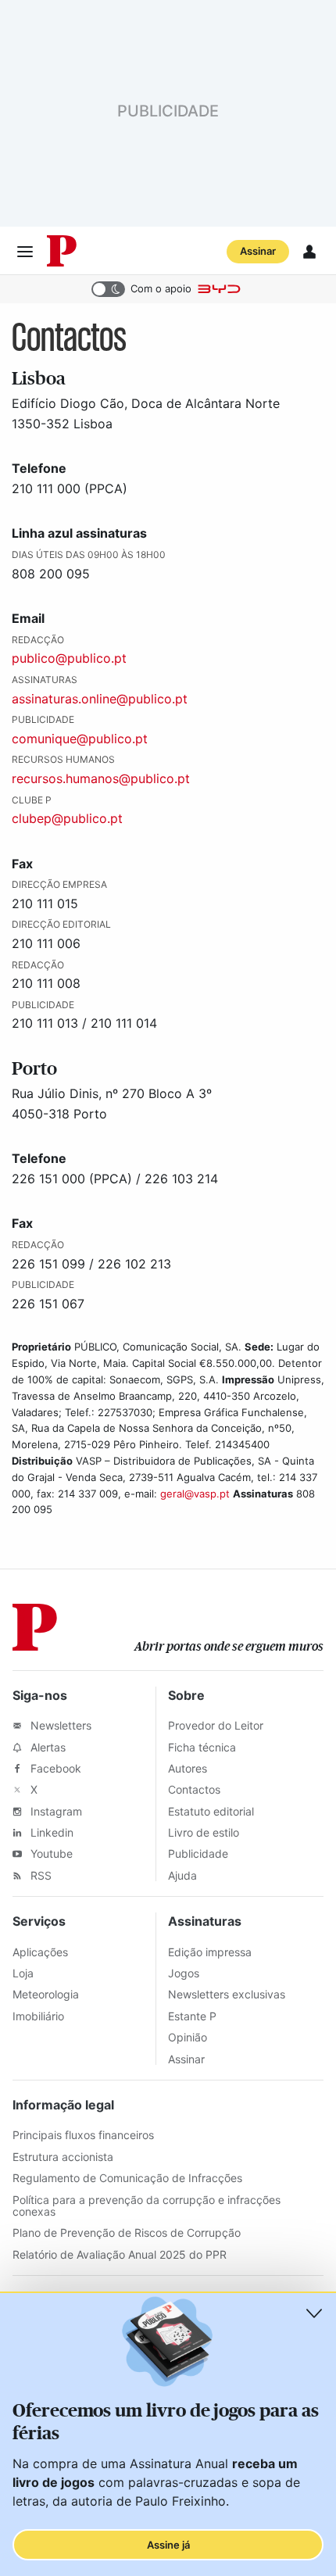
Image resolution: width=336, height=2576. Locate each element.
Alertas (46, 1747)
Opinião (188, 2037)
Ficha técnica (202, 1747)
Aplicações (40, 1952)
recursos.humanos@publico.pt (101, 778)
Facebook (54, 1768)
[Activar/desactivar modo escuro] (108, 289)
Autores (188, 1768)
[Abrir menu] (25, 252)
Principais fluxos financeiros (83, 2135)
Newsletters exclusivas (227, 1994)
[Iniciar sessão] (309, 252)
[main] (168, 936)
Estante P (192, 2016)
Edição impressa (210, 1952)
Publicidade (198, 1853)
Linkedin (50, 1832)
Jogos (184, 1973)
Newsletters (59, 1725)
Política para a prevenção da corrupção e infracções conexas (147, 2206)
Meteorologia (46, 1994)
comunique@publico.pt (80, 739)
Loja (23, 1973)
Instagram (55, 1811)
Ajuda (182, 1875)
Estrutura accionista (63, 2157)
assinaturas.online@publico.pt (100, 699)
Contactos (194, 1789)
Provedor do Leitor (216, 1725)
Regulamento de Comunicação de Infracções (127, 2178)
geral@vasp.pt (195, 1494)
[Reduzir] (314, 2313)
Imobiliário (38, 2016)
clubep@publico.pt (67, 818)
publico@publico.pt (69, 658)
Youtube (50, 1853)
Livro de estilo (204, 1832)
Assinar (258, 251)
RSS (39, 1875)
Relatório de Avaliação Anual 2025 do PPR (120, 2254)
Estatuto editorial (211, 1811)
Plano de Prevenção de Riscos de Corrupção (127, 2233)
